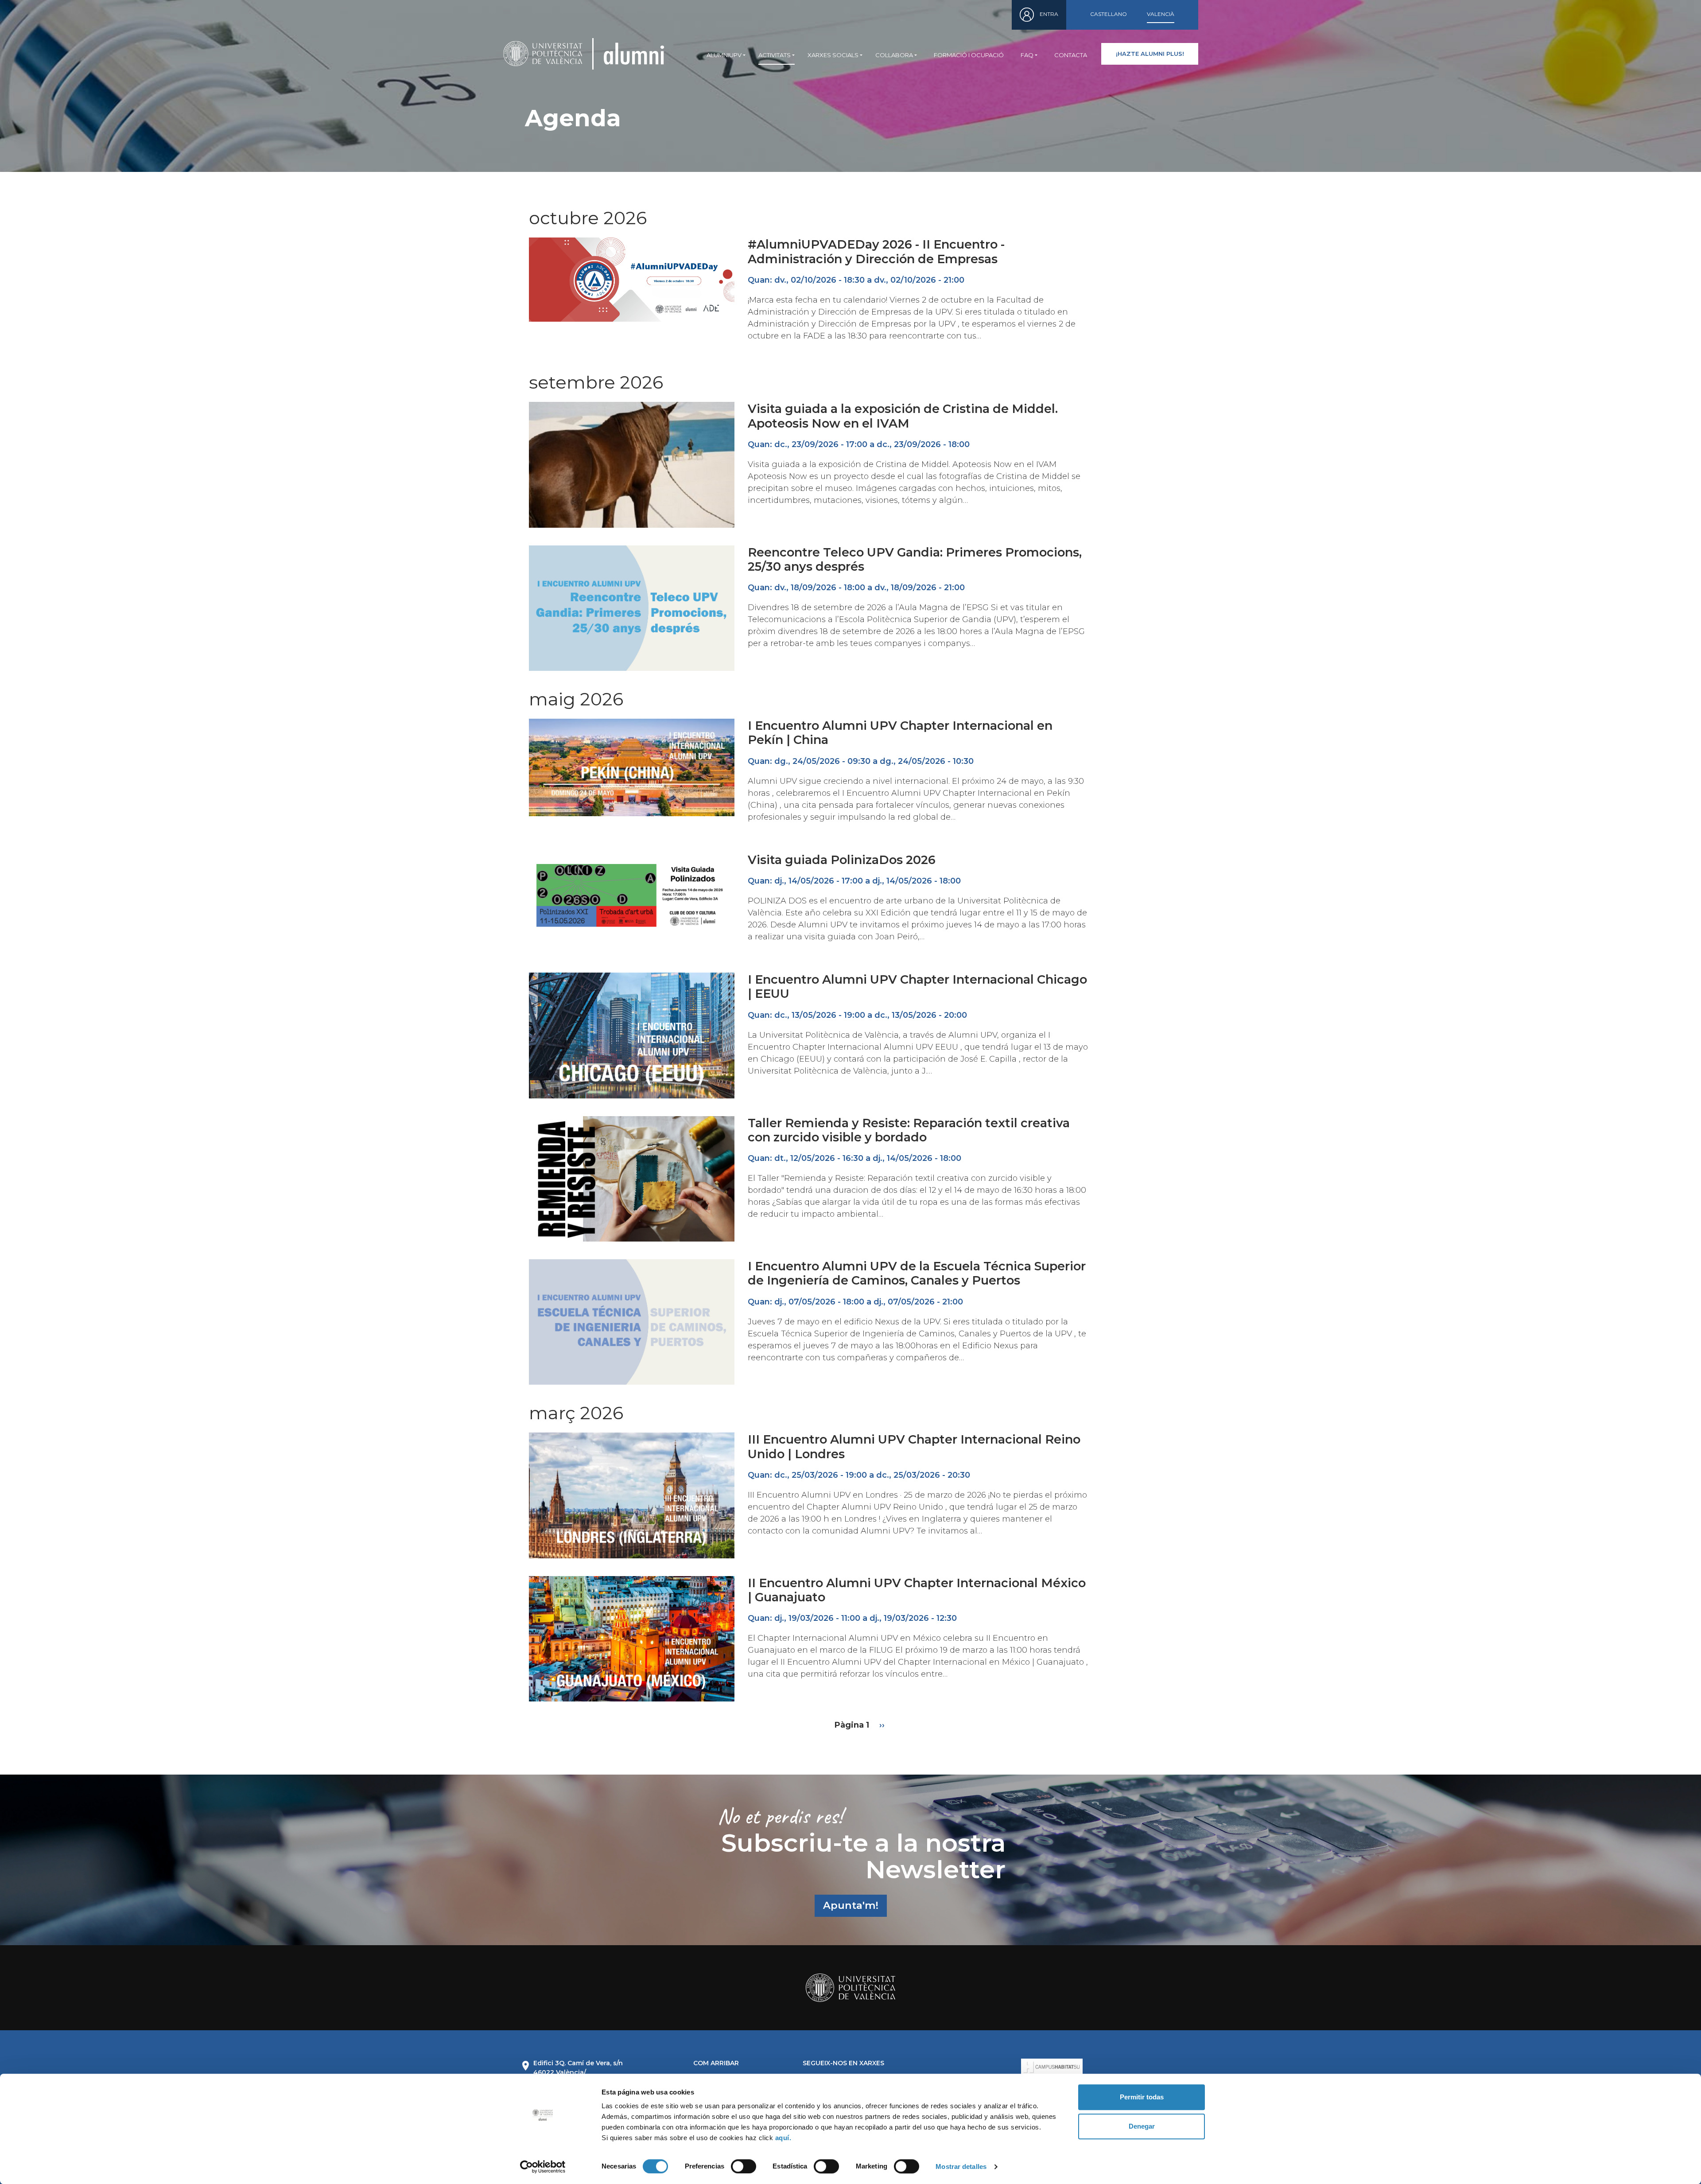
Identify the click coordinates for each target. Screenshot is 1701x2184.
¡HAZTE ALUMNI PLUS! (1150, 54)
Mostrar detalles (961, 2166)
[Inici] (634, 54)
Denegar (1142, 2126)
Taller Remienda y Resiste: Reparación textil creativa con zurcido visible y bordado (909, 1130)
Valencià (1161, 14)
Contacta (1071, 55)
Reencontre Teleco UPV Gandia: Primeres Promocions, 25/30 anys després (915, 559)
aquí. (783, 2138)
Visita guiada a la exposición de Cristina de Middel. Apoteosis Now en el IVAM (903, 416)
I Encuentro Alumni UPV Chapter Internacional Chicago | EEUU (917, 987)
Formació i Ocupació (969, 55)
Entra (1049, 14)
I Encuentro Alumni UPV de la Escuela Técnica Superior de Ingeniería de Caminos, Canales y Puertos (917, 1273)
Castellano (1109, 14)
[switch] (744, 2166)
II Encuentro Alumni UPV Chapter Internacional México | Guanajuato (917, 1590)
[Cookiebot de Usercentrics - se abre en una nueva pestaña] (543, 2167)
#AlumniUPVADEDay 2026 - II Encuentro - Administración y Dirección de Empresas (876, 251)
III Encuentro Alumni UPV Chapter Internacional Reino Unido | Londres (914, 1446)
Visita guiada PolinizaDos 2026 (842, 860)
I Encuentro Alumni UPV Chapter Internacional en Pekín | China (900, 733)
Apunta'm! (851, 1905)
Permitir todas (1142, 2097)
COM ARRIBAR (716, 2063)
